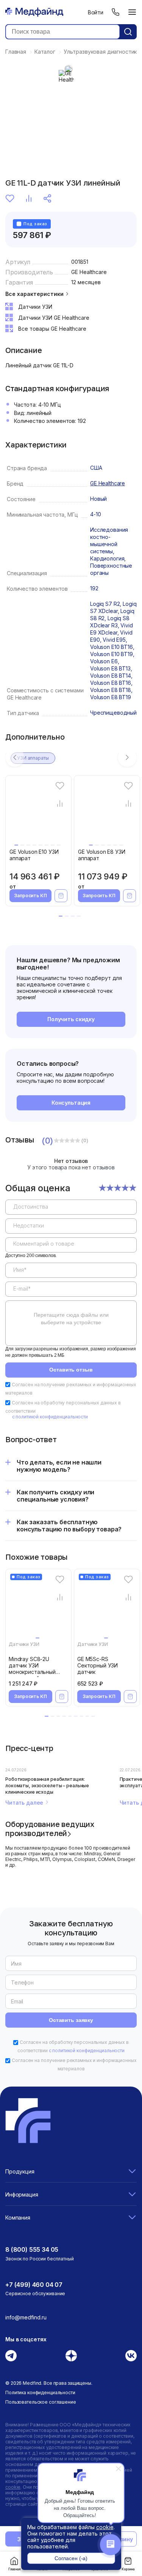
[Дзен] (71, 2356)
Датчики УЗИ (24, 1644)
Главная (14, 2569)
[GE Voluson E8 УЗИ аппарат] (108, 814)
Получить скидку (71, 1019)
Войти (96, 12)
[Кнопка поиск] (128, 32)
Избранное (11, 198)
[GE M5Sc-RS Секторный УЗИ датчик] (108, 1607)
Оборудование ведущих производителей (50, 1828)
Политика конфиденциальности (40, 2393)
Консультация (71, 1103)
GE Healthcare (89, 272)
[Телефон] (115, 12)
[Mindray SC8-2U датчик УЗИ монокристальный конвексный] (40, 1607)
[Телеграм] (11, 2356)
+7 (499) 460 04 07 (34, 2285)
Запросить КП (30, 896)
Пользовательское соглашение (41, 2402)
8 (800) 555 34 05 (32, 2249)
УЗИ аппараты (33, 758)
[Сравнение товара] (60, 804)
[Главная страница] (34, 12)
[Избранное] (60, 786)
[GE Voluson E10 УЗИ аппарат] (40, 814)
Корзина (128, 2569)
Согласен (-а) (71, 2558)
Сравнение (30, 198)
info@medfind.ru (26, 2317)
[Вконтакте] (131, 2356)
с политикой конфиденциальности (50, 1417)
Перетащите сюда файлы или (71, 1319)
